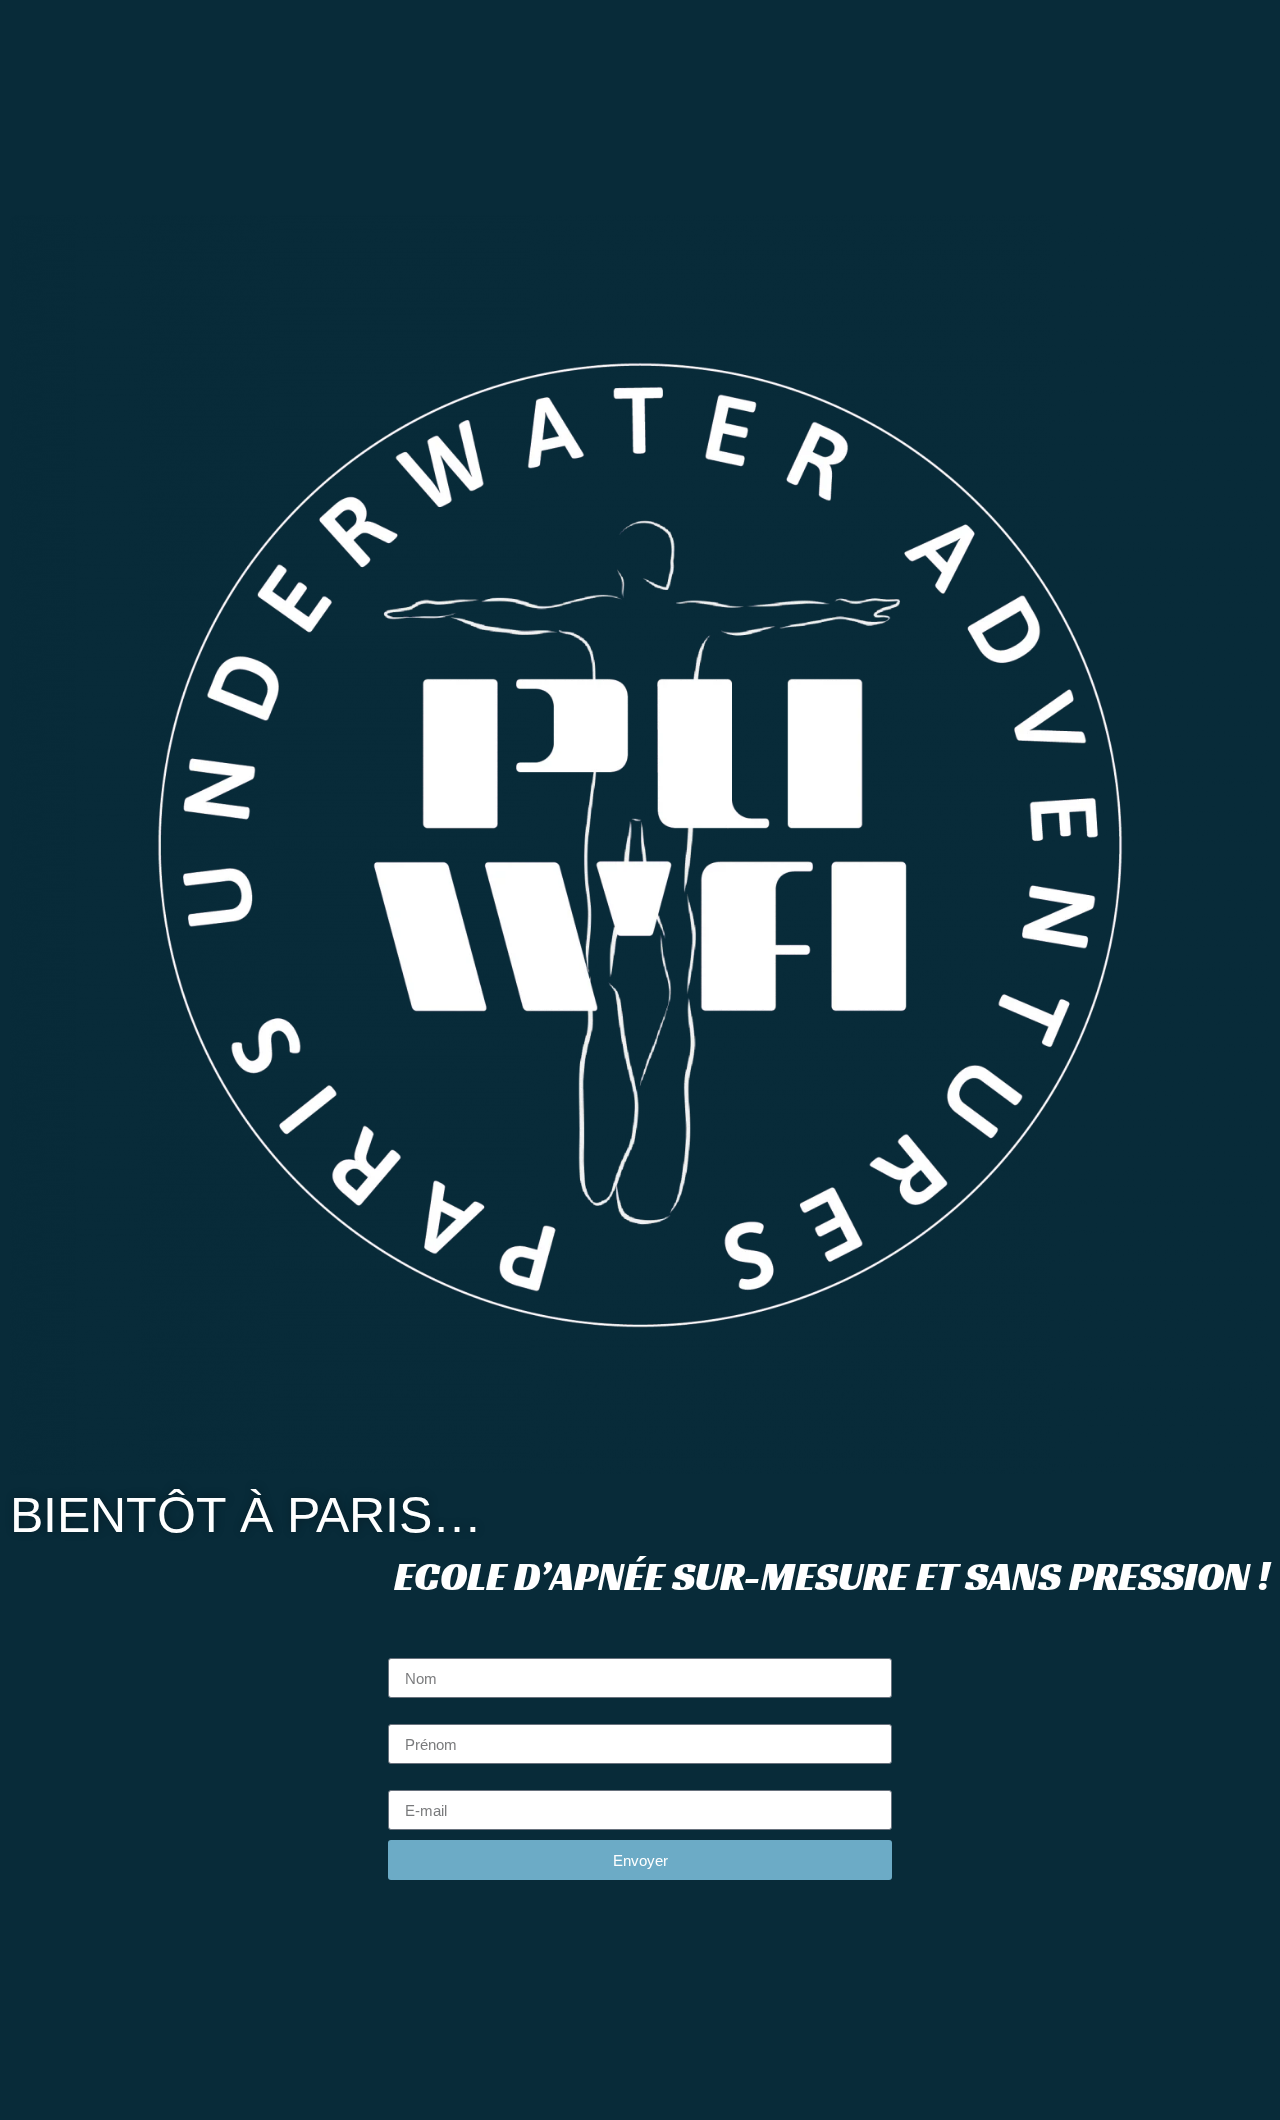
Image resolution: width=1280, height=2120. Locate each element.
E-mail (411, 1782)
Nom (405, 1650)
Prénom (416, 1716)
